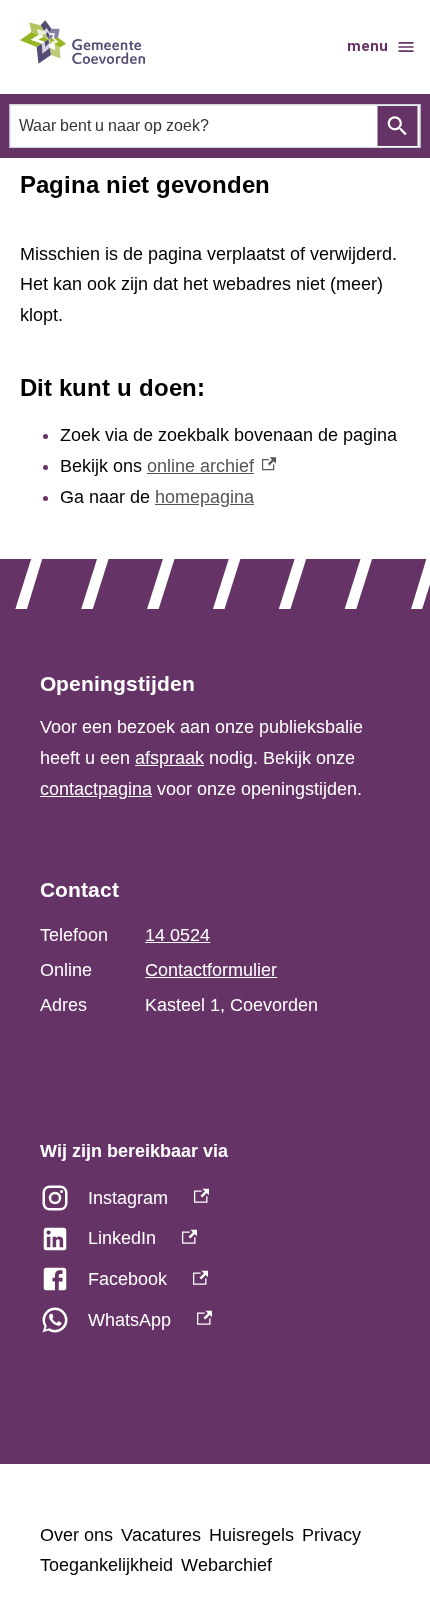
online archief (211, 466)
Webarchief (226, 1565)
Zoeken (398, 126)
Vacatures (161, 1535)
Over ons (76, 1535)
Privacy (331, 1535)
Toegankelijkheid (106, 1565)
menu (367, 46)
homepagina (204, 497)
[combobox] (215, 125)
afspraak (169, 758)
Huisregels (251, 1535)
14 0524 (177, 935)
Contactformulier (211, 970)
